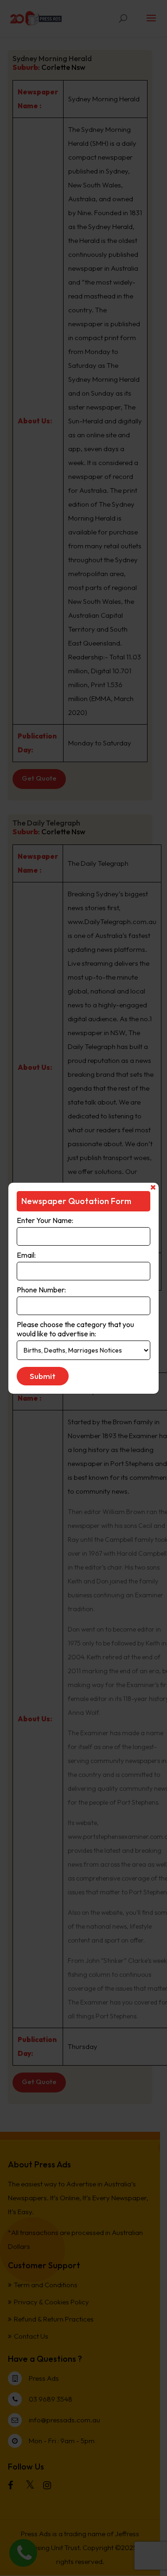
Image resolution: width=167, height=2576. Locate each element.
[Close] (153, 1187)
